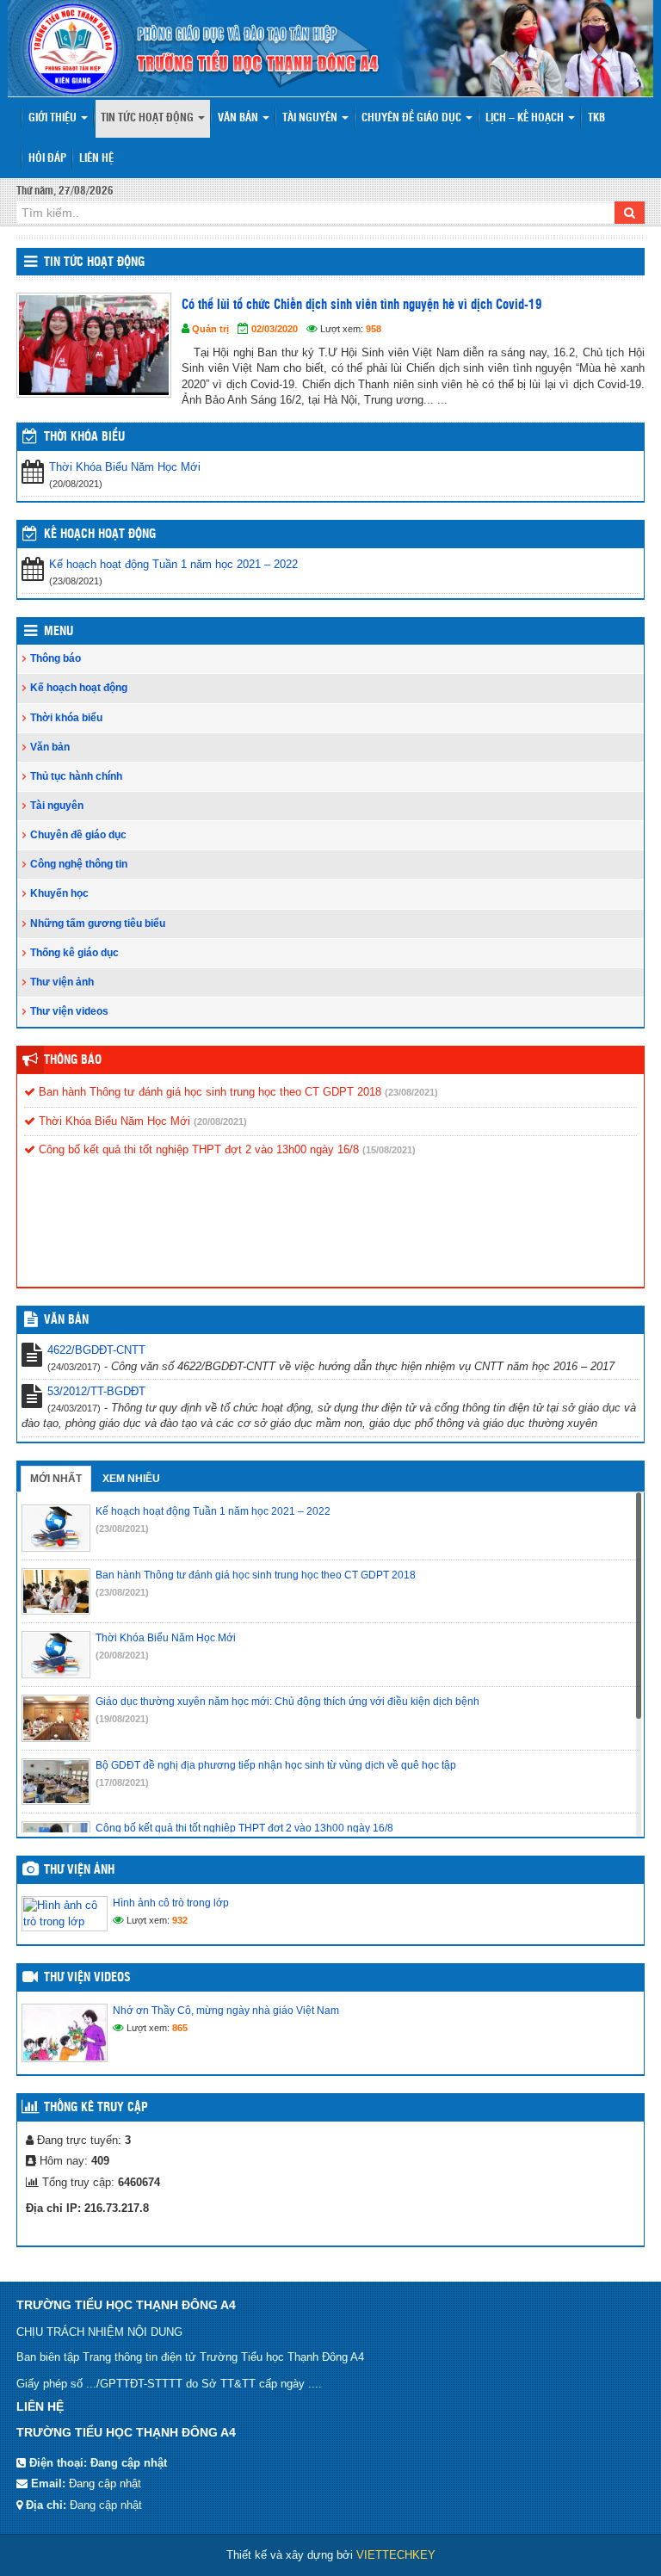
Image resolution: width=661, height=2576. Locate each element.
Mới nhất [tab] (56, 1479)
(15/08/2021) (389, 1150)
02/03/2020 (275, 329)
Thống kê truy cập (96, 2108)
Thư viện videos (69, 1011)
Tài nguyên (311, 118)
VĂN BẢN (66, 1320)
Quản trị (210, 329)
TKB (596, 118)
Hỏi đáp (47, 159)
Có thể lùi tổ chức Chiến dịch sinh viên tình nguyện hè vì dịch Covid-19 (362, 305)
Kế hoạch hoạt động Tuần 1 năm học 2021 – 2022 (173, 564)
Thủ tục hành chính (76, 776)
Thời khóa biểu (66, 718)
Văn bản (239, 118)
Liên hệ (96, 159)
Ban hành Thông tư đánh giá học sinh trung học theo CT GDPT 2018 (208, 1092)
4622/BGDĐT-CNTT (96, 1350)
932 (180, 1920)
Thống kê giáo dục (74, 953)
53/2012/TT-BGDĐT (96, 1391)
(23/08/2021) (411, 1092)
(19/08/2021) (122, 1719)
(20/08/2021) (220, 1121)
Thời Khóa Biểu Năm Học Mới (125, 467)
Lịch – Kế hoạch (526, 118)
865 (180, 2028)
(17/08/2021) (122, 1782)
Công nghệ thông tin (79, 864)
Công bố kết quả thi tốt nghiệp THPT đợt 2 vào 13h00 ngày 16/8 (197, 1149)
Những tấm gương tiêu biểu (98, 924)
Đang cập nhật (105, 2483)
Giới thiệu (54, 118)
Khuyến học (59, 893)
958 (374, 329)
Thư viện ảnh (62, 982)
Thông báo (56, 658)
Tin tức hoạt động (148, 118)
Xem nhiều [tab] (131, 1479)
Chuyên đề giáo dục (413, 118)
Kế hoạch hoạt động (100, 534)
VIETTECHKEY (396, 2555)
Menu (59, 632)
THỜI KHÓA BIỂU (84, 437)
